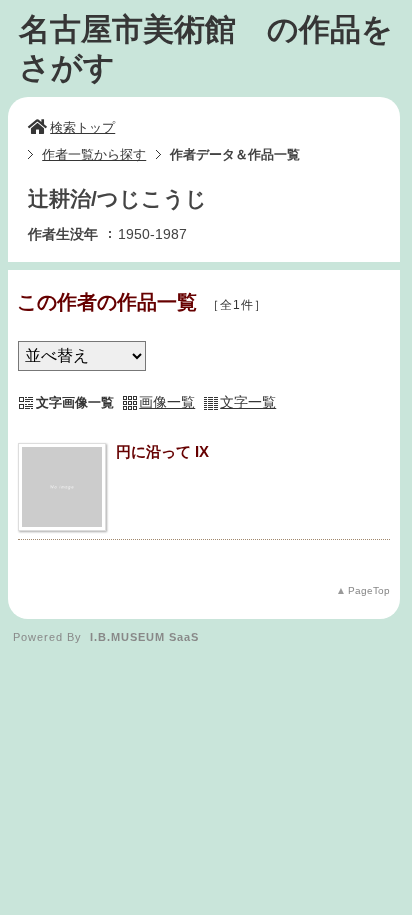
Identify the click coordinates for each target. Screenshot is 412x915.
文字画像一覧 (75, 402)
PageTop (369, 590)
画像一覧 (167, 402)
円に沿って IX (162, 451)
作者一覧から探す (94, 154)
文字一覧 (248, 402)
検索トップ (82, 127)
